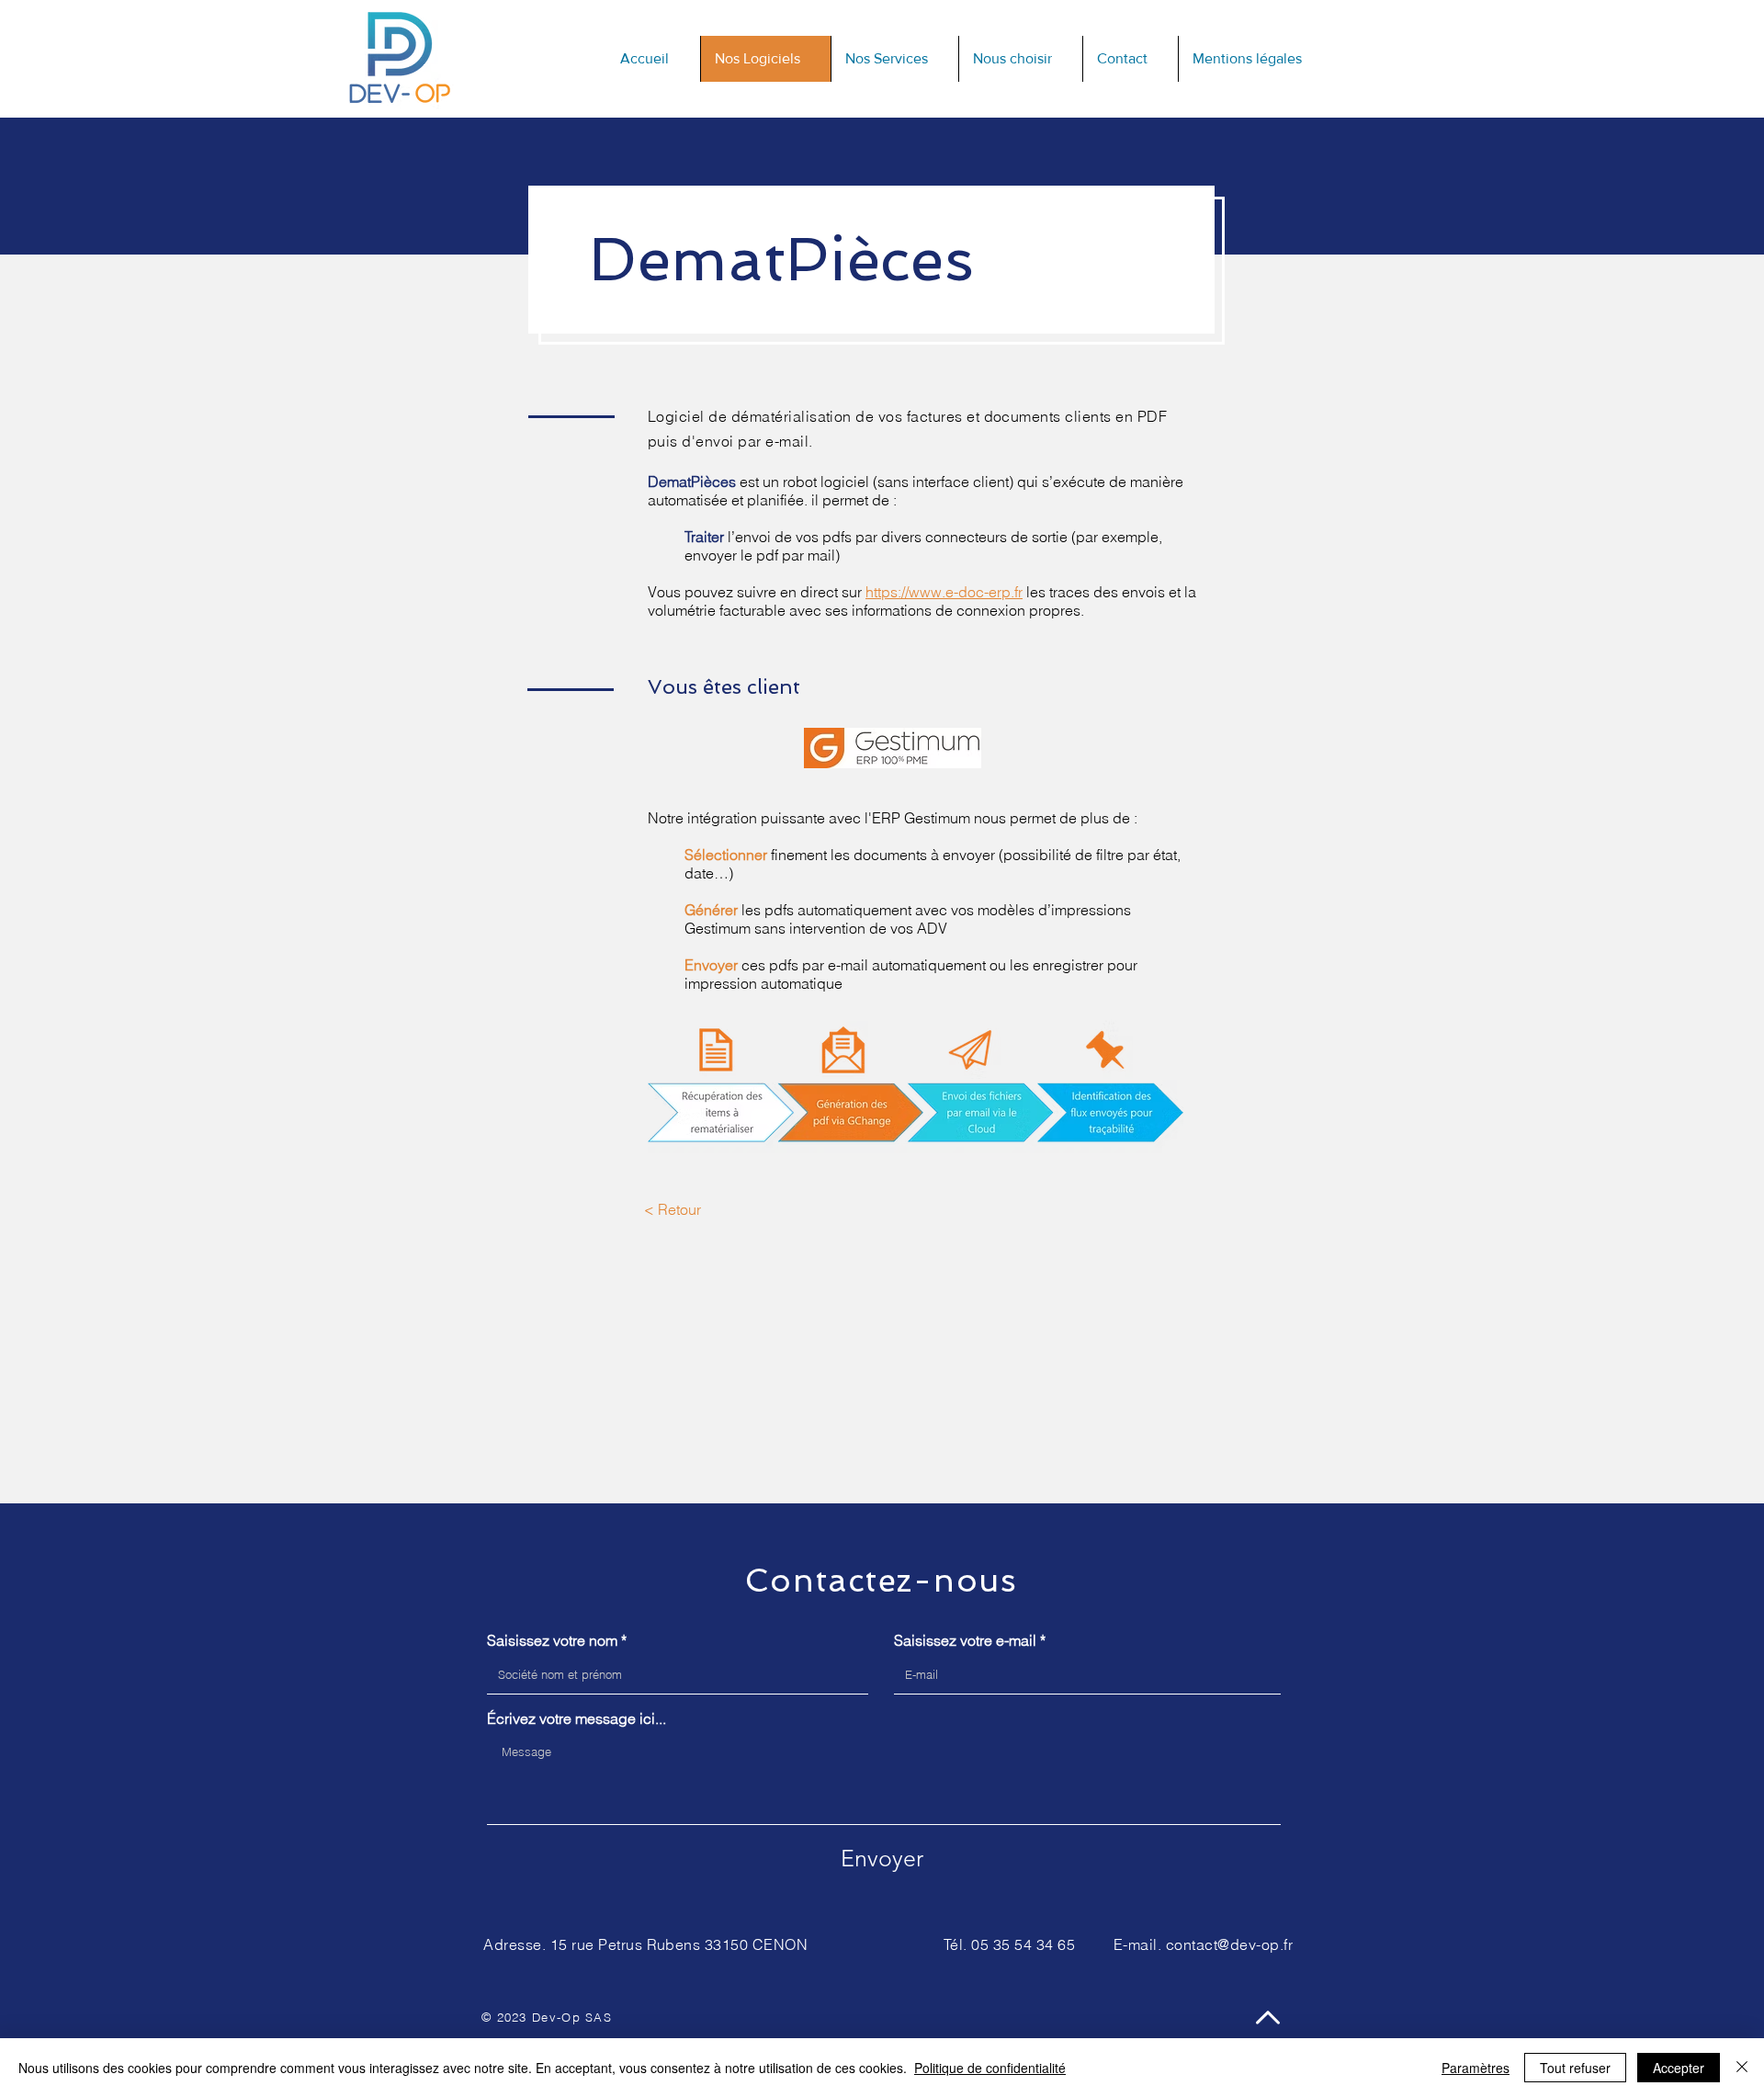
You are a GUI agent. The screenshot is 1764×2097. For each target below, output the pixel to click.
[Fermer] (1742, 2068)
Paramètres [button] (1476, 2068)
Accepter (1679, 2068)
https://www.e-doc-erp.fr (944, 592)
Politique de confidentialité (990, 2068)
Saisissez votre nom (552, 1640)
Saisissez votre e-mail (965, 1640)
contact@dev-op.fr (1229, 1944)
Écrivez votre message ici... (577, 1718)
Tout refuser (1575, 2068)
